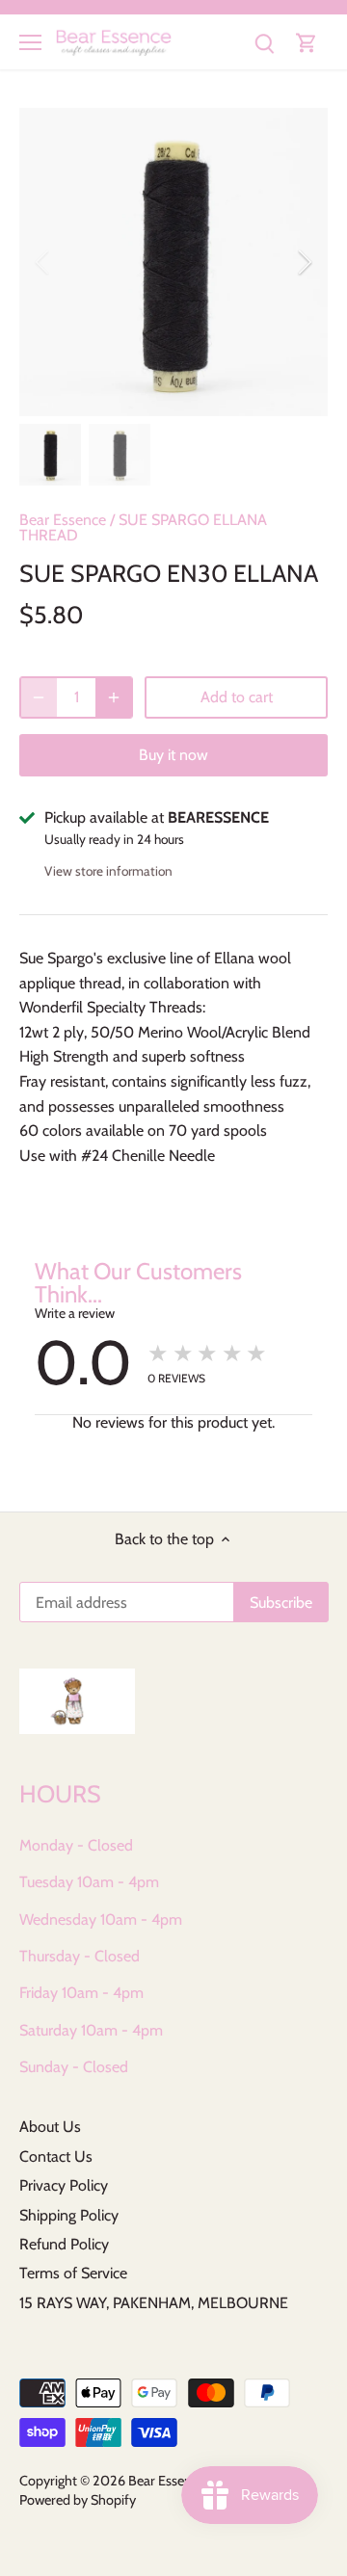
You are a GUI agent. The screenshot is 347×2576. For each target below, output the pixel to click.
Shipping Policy (69, 2215)
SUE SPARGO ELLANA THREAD (143, 527)
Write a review (75, 1313)
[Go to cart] (307, 42)
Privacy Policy (64, 2185)
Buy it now (173, 755)
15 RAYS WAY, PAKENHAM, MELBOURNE (154, 2303)
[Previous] (43, 262)
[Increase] (114, 697)
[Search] (264, 42)
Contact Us (56, 2156)
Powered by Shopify (78, 2500)
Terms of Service (73, 2273)
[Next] (304, 262)
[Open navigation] (30, 42)
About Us (50, 2127)
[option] (173, 262)
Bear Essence (63, 520)
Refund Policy (64, 2244)
